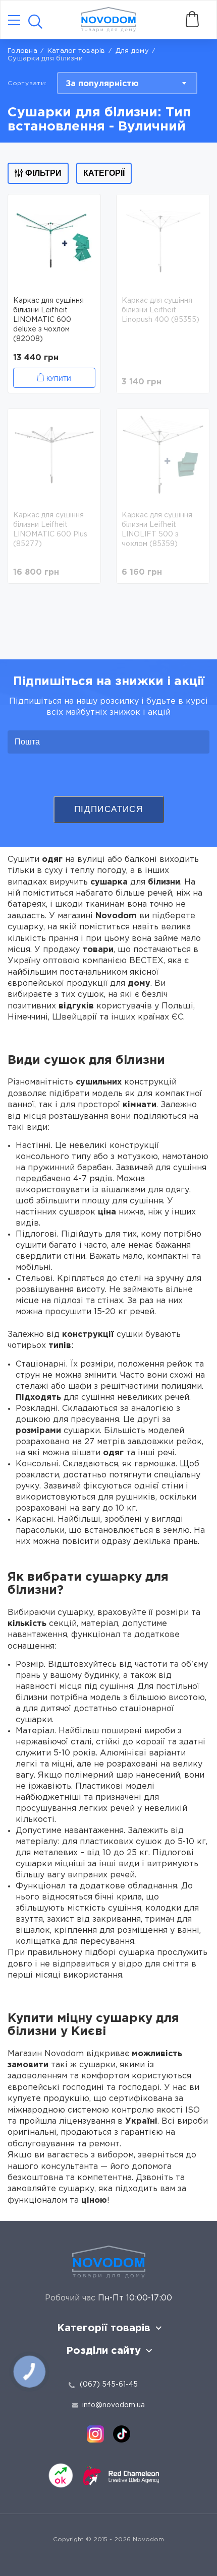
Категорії (104, 173)
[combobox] (127, 83)
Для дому (132, 51)
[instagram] (95, 2434)
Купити (59, 379)
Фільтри (43, 173)
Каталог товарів (76, 51)
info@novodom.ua (114, 2405)
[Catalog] (14, 21)
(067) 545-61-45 (109, 2385)
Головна (22, 51)
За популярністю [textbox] (102, 84)
